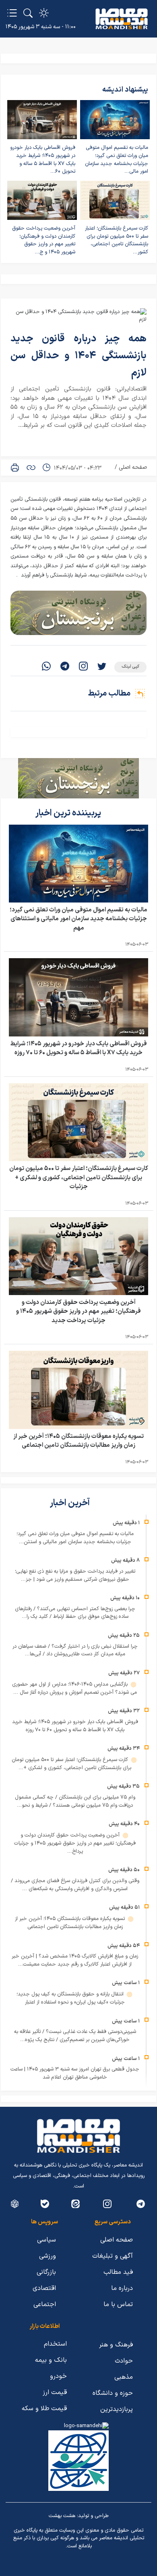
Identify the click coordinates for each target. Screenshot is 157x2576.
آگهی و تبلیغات (113, 2256)
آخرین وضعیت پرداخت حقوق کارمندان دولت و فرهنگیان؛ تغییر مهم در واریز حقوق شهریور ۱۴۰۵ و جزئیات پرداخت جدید (78, 1312)
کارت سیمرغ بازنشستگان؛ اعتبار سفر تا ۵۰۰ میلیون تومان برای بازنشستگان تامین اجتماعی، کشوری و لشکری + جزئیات (79, 1178)
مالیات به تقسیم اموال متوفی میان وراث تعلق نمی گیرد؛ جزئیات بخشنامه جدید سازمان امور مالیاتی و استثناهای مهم (78, 919)
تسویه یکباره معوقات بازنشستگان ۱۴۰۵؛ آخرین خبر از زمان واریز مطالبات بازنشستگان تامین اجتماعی (78, 1441)
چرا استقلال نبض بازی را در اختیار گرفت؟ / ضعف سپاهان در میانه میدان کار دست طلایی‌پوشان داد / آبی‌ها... (75, 1650)
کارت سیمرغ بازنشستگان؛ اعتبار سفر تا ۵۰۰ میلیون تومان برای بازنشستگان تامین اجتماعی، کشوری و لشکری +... (71, 1764)
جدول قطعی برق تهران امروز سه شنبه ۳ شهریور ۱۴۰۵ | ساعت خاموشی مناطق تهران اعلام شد (75, 2073)
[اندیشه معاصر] (122, 19)
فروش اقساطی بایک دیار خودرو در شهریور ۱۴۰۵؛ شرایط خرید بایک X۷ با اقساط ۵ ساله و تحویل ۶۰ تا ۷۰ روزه (79, 1049)
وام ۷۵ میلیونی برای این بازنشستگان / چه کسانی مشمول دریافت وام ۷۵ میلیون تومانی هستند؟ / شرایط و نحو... (75, 1801)
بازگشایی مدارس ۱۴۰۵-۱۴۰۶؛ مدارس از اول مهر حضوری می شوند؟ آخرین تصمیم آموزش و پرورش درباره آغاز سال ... (74, 1688)
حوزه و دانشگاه (113, 2393)
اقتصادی (44, 2288)
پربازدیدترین (117, 2409)
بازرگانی (46, 2272)
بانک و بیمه (51, 2360)
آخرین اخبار (71, 1503)
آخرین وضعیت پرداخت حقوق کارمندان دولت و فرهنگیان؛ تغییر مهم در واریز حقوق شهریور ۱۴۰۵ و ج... (44, 240)
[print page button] (15, 468)
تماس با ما (118, 2304)
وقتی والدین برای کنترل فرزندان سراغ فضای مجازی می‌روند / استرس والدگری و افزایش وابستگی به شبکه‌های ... (75, 1885)
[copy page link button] (31, 468)
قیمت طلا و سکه (44, 2409)
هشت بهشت (62, 2516)
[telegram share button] (65, 667)
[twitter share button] (102, 667)
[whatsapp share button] (46, 667)
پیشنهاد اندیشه (125, 90)
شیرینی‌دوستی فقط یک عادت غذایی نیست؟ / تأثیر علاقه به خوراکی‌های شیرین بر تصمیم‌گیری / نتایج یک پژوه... (75, 2036)
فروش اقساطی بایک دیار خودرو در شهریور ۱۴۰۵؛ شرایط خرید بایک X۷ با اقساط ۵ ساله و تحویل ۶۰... (43, 160)
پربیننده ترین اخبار (69, 813)
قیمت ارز (55, 2392)
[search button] (28, 13)
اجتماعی (45, 2304)
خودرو (58, 2376)
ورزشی (48, 2256)
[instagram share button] (83, 667)
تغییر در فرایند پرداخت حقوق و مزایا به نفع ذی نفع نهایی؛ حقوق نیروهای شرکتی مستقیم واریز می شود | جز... (75, 1575)
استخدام (55, 2344)
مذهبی (124, 2377)
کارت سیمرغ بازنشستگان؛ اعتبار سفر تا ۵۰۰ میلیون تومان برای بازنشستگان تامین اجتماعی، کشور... (117, 240)
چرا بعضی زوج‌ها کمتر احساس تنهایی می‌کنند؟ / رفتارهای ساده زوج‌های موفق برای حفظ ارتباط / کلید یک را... (75, 1613)
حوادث (124, 2361)
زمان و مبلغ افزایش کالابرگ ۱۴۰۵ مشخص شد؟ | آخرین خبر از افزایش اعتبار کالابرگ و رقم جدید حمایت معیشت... (75, 1960)
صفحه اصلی (133, 467)
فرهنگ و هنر (116, 2345)
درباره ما (122, 2288)
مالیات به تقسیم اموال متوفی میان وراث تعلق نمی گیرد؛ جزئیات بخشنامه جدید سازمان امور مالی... (117, 160)
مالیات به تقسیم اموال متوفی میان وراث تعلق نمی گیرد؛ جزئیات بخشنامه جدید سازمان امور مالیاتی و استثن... (75, 1538)
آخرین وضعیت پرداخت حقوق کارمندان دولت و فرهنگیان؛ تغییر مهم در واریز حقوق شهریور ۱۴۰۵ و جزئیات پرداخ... (75, 1843)
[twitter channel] (141, 2204)
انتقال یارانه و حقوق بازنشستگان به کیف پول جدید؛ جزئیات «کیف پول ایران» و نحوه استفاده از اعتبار (71, 1998)
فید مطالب (118, 2272)
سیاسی (46, 2240)
